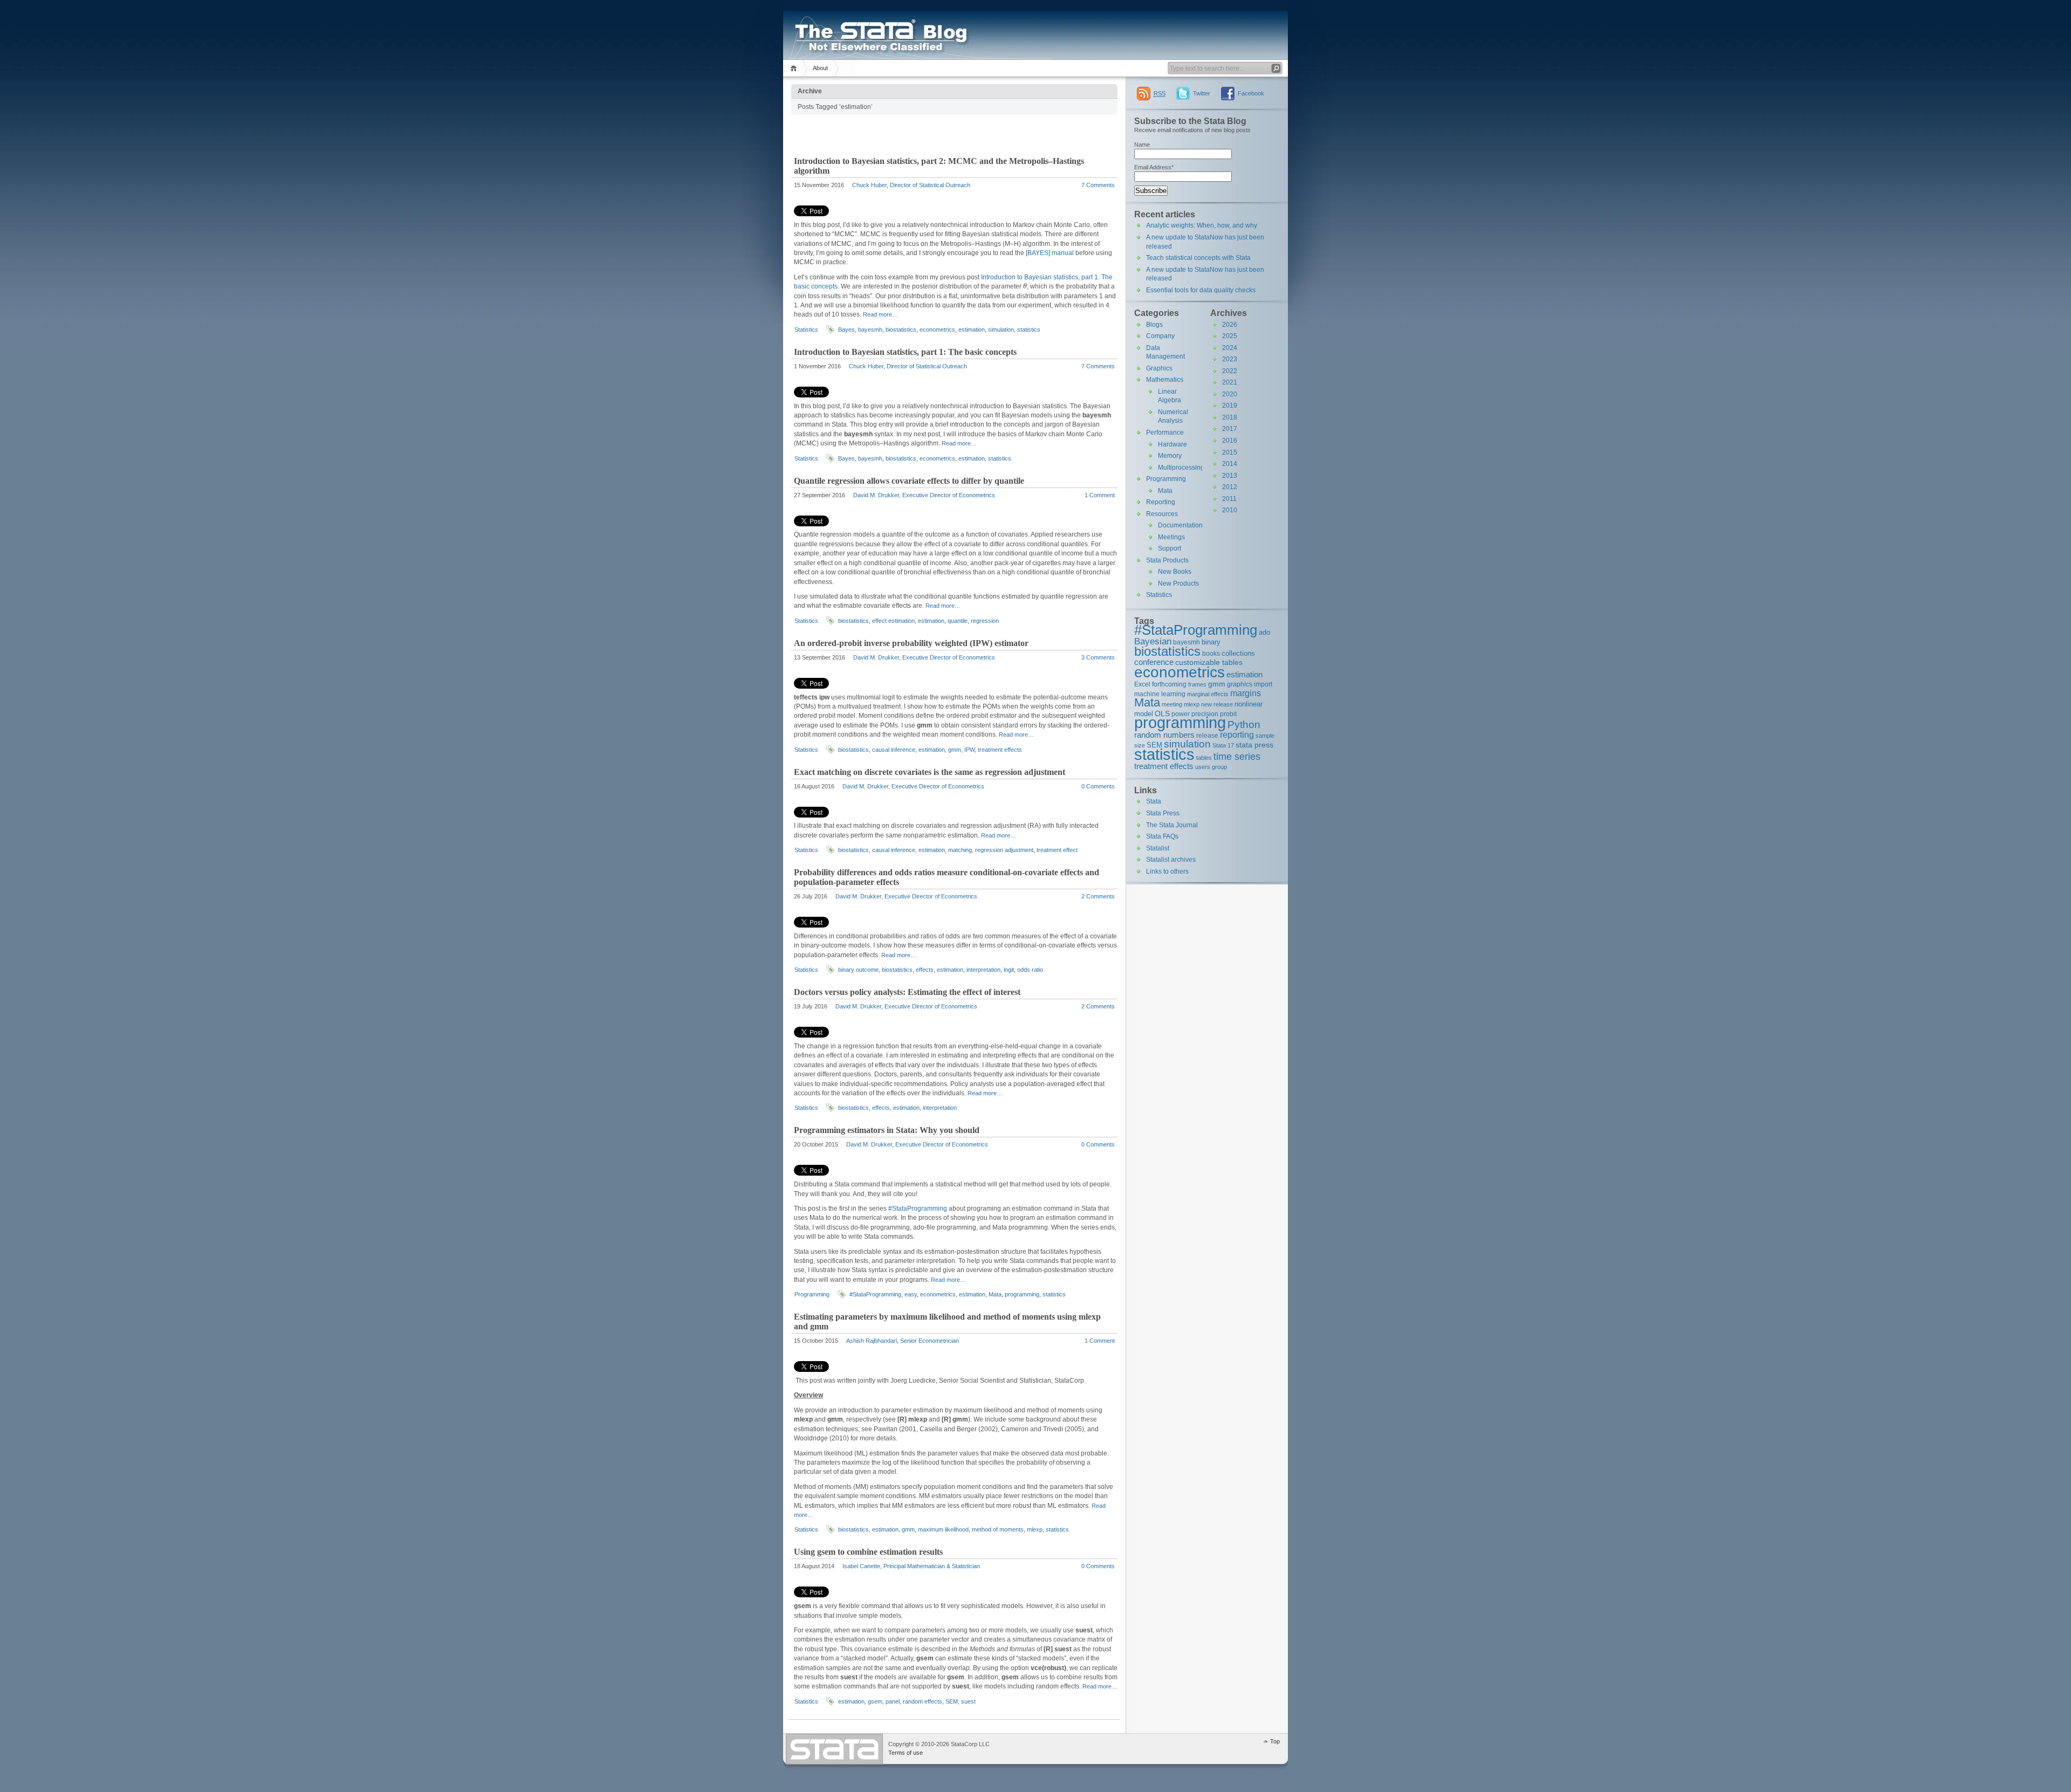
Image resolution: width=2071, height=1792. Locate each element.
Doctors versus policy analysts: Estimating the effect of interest (907, 992)
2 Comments (1098, 896)
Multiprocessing (1181, 468)
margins (1246, 693)
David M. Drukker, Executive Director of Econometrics (924, 495)
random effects (923, 1701)
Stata (1154, 801)
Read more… (880, 314)
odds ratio (1030, 970)
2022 (1230, 371)
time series (1237, 757)
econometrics (937, 329)
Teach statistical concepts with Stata (1198, 258)
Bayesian (1153, 641)
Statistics (806, 329)
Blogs (1154, 325)
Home (795, 68)
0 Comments (1098, 786)
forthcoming (1169, 684)
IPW (969, 750)
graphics (1240, 684)
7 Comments (1098, 185)
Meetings (1171, 537)
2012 (1230, 487)
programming (1022, 1294)
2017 (1230, 429)
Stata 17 (1223, 745)
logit (1009, 970)
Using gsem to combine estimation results (868, 1552)
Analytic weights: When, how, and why (1202, 225)
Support (1170, 548)
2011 (1229, 499)
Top (1275, 1741)
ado (1264, 632)
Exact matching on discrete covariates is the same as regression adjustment (930, 772)
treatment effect (1057, 850)
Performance (1165, 432)
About (820, 68)
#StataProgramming (918, 1209)
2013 (1230, 476)
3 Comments (1098, 657)
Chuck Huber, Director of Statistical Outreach (911, 185)
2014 (1230, 464)
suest (968, 1701)
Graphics (1159, 368)
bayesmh (870, 329)
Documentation (1180, 525)
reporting (1237, 735)
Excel (1142, 684)
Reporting (1161, 502)
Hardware (1172, 444)
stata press (1254, 745)
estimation (972, 329)
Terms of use (906, 1753)
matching (960, 850)
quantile (958, 621)
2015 (1230, 452)
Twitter (1202, 93)
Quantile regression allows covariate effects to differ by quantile (909, 481)
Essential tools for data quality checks (1201, 290)
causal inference (894, 750)
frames (1197, 684)
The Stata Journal (1172, 825)
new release (1217, 704)
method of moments (998, 1529)
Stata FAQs (1162, 836)
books (1211, 653)
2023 (1230, 359)
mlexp (1035, 1529)
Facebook (1251, 93)
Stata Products (1167, 560)
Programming (812, 1294)
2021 (1230, 382)
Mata (995, 1294)
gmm (955, 750)
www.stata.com (834, 1749)
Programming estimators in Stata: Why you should (887, 1130)
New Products (1178, 583)
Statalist (1158, 848)
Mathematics (1165, 380)
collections (1238, 653)
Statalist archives (1171, 860)
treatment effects (1000, 750)
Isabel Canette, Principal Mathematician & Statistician (911, 1566)
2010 (1230, 510)
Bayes (846, 329)
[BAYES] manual (1050, 253)
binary (1211, 642)
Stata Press (1163, 813)
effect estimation (893, 621)
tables (1204, 758)
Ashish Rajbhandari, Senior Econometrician (903, 1341)
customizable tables (1209, 662)
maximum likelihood (943, 1529)
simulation (1001, 329)
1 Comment (1100, 495)
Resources (1162, 514)
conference (1154, 662)
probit (1228, 714)
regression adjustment (1004, 850)
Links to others (1167, 871)
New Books (1175, 572)
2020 (1230, 394)
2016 (1230, 441)
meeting (1172, 704)
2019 (1230, 406)
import (1263, 684)
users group (1211, 767)
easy (911, 1294)
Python (1244, 725)
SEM (952, 1701)
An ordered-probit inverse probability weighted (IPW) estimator (911, 643)
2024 (1230, 348)
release (1207, 735)
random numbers (1164, 735)
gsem (875, 1701)
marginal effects (1208, 694)
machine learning (1160, 694)
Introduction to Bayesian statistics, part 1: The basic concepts (905, 352)
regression (985, 621)
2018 (1230, 417)
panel (893, 1701)
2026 (1230, 325)
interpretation (983, 970)
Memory (1170, 456)
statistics (1029, 329)
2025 (1230, 336)
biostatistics (901, 329)
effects (925, 970)
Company (1160, 336)
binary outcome (858, 970)
